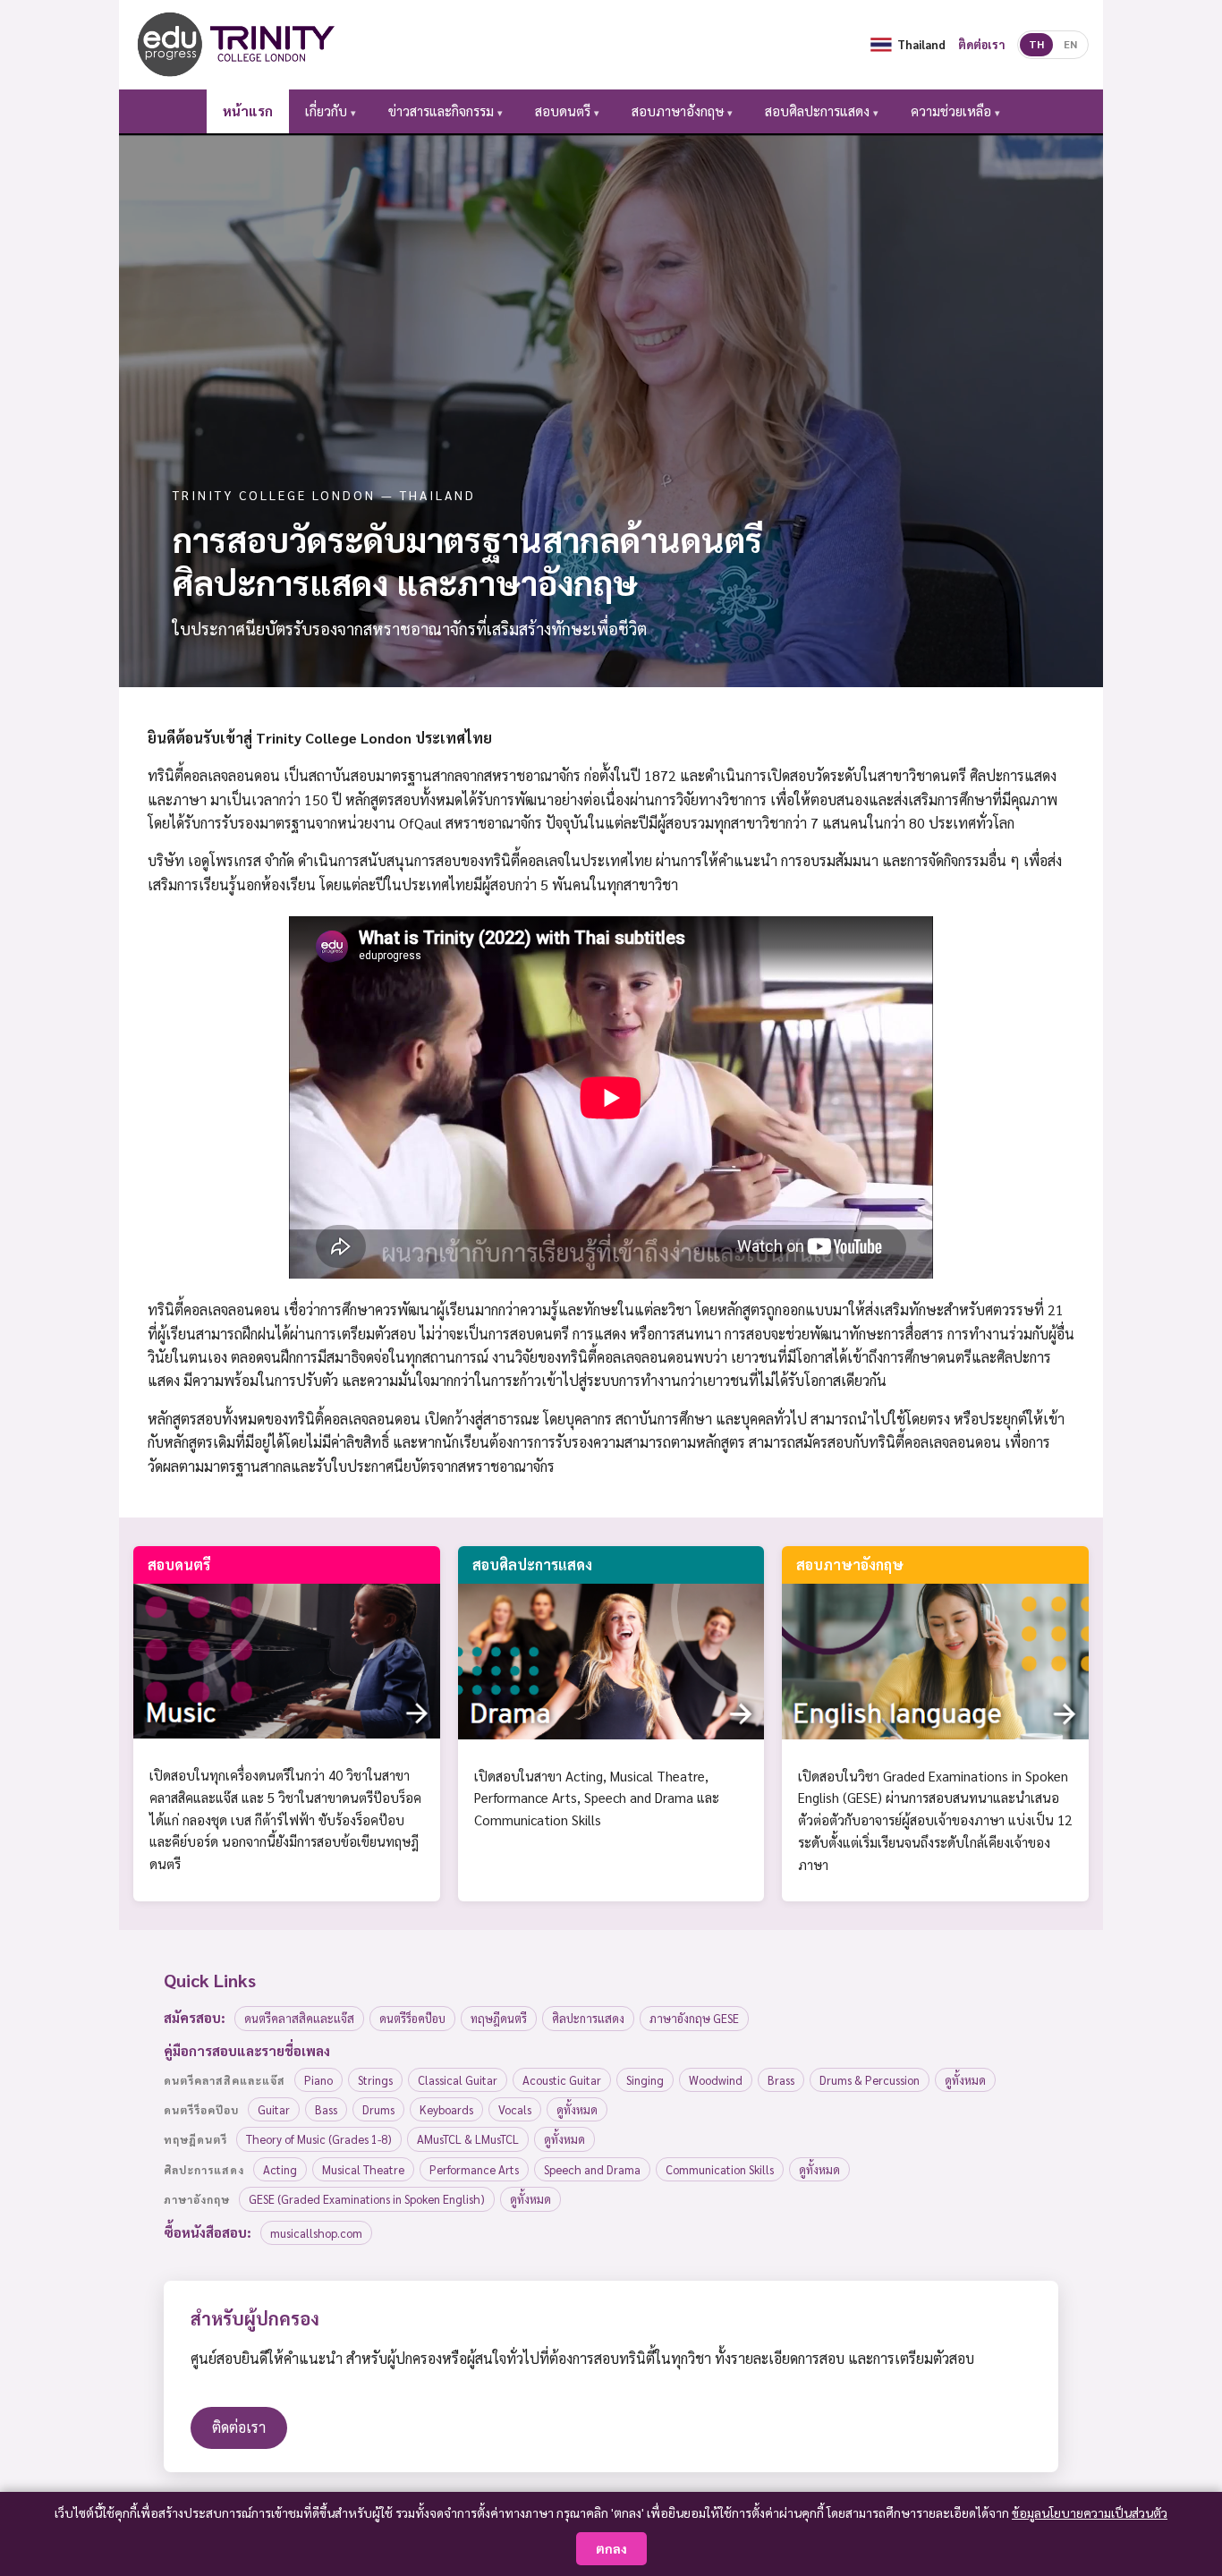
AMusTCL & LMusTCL (468, 2139)
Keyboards (446, 2109)
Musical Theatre (363, 2169)
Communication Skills (720, 2169)
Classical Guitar (458, 2080)
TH (1036, 44)
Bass (326, 2109)
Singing (645, 2080)
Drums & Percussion (870, 2080)
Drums (378, 2109)
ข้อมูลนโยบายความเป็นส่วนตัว (1090, 2512)
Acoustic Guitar (562, 2080)
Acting (280, 2169)
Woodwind (716, 2080)
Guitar (274, 2109)
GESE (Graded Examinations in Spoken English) (367, 2199)
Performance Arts (474, 2169)
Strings (375, 2080)
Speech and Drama (592, 2169)
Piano (318, 2080)
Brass (781, 2080)
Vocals (515, 2109)
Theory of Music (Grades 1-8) (319, 2139)
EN (1070, 44)
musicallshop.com (316, 2233)
